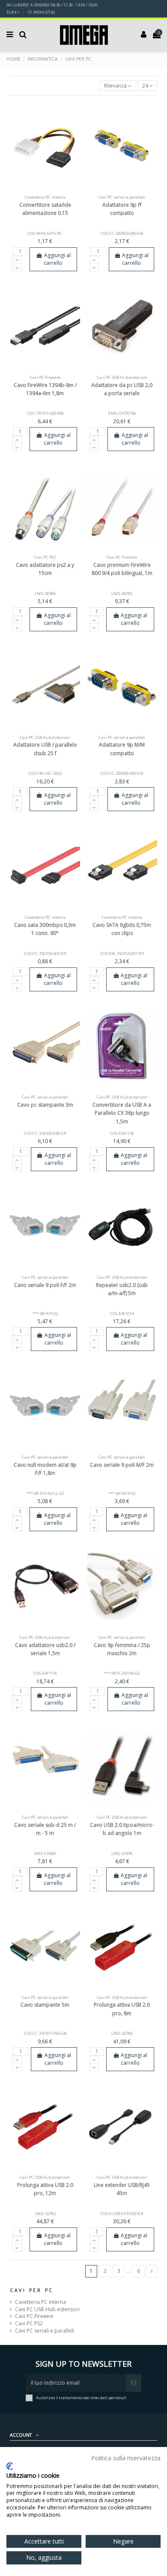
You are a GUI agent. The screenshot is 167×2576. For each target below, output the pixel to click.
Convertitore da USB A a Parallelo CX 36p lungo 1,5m (122, 1113)
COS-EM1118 (122, 1133)
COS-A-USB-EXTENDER (122, 2214)
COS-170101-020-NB (45, 413)
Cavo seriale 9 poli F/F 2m (45, 1285)
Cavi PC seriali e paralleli (45, 2331)
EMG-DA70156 (122, 413)
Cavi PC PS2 (29, 2324)
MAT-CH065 (45, 1854)
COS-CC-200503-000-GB (122, 233)
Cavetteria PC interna (40, 2302)
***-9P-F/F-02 (45, 1314)
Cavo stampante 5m (45, 2005)
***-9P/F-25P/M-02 (122, 1673)
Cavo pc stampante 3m (45, 1105)
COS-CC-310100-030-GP (45, 1133)
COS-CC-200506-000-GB (122, 773)
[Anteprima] (55, 189)
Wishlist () (44, 12)
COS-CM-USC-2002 (45, 773)
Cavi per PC (32, 2290)
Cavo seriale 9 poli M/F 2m (122, 1465)
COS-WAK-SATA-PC (45, 233)
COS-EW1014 (122, 1314)
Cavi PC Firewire (34, 2316)
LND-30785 (122, 593)
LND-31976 (122, 1854)
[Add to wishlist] (35, 189)
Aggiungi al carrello (57, 259)
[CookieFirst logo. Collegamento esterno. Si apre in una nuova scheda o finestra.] (10, 2466)
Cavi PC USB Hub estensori (47, 2309)
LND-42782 (45, 2214)
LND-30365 (45, 593)
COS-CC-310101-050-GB (45, 2033)
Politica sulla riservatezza (126, 2458)
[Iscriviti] (134, 2383)
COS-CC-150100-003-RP (45, 954)
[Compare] (45, 189)
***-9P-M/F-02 (122, 1493)
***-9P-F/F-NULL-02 (45, 1493)
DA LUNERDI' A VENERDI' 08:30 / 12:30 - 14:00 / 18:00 (52, 5)
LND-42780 (122, 2033)
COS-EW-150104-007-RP (122, 954)
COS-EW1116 (45, 1673)
